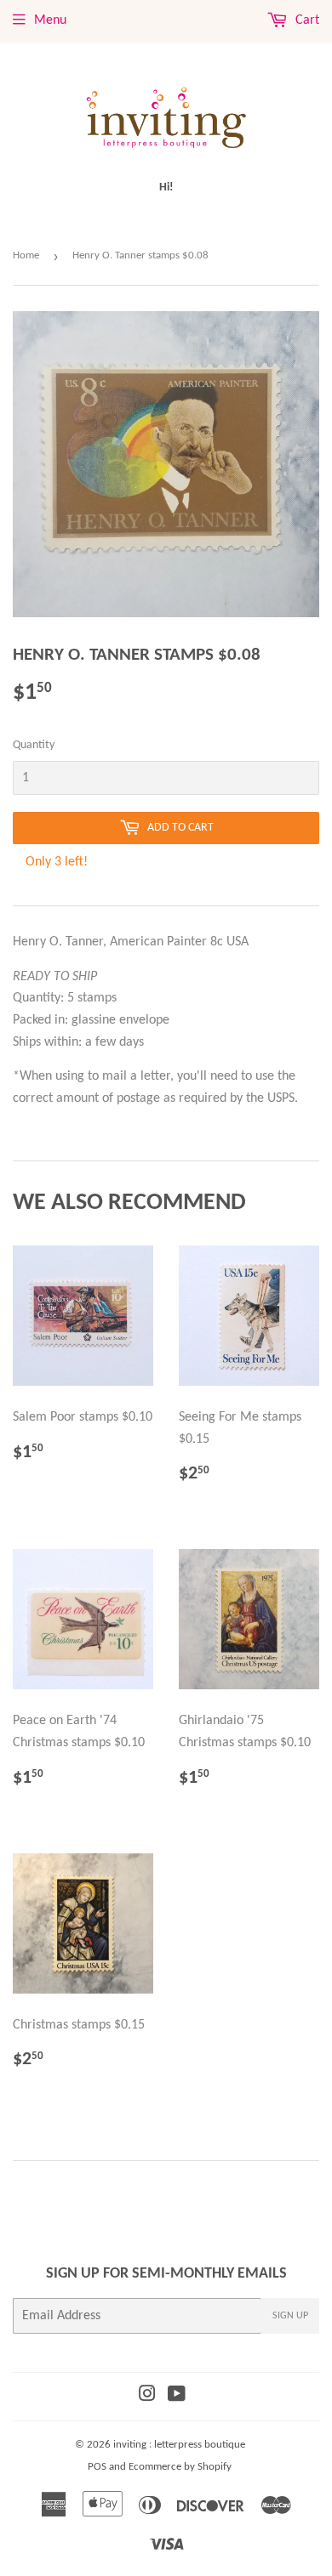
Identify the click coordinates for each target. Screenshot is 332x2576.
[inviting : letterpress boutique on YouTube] (177, 2397)
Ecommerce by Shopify (180, 2467)
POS (97, 2467)
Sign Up (290, 2316)
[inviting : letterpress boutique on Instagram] (147, 2397)
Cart (306, 20)
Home (26, 255)
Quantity (34, 745)
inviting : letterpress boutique (179, 2445)
